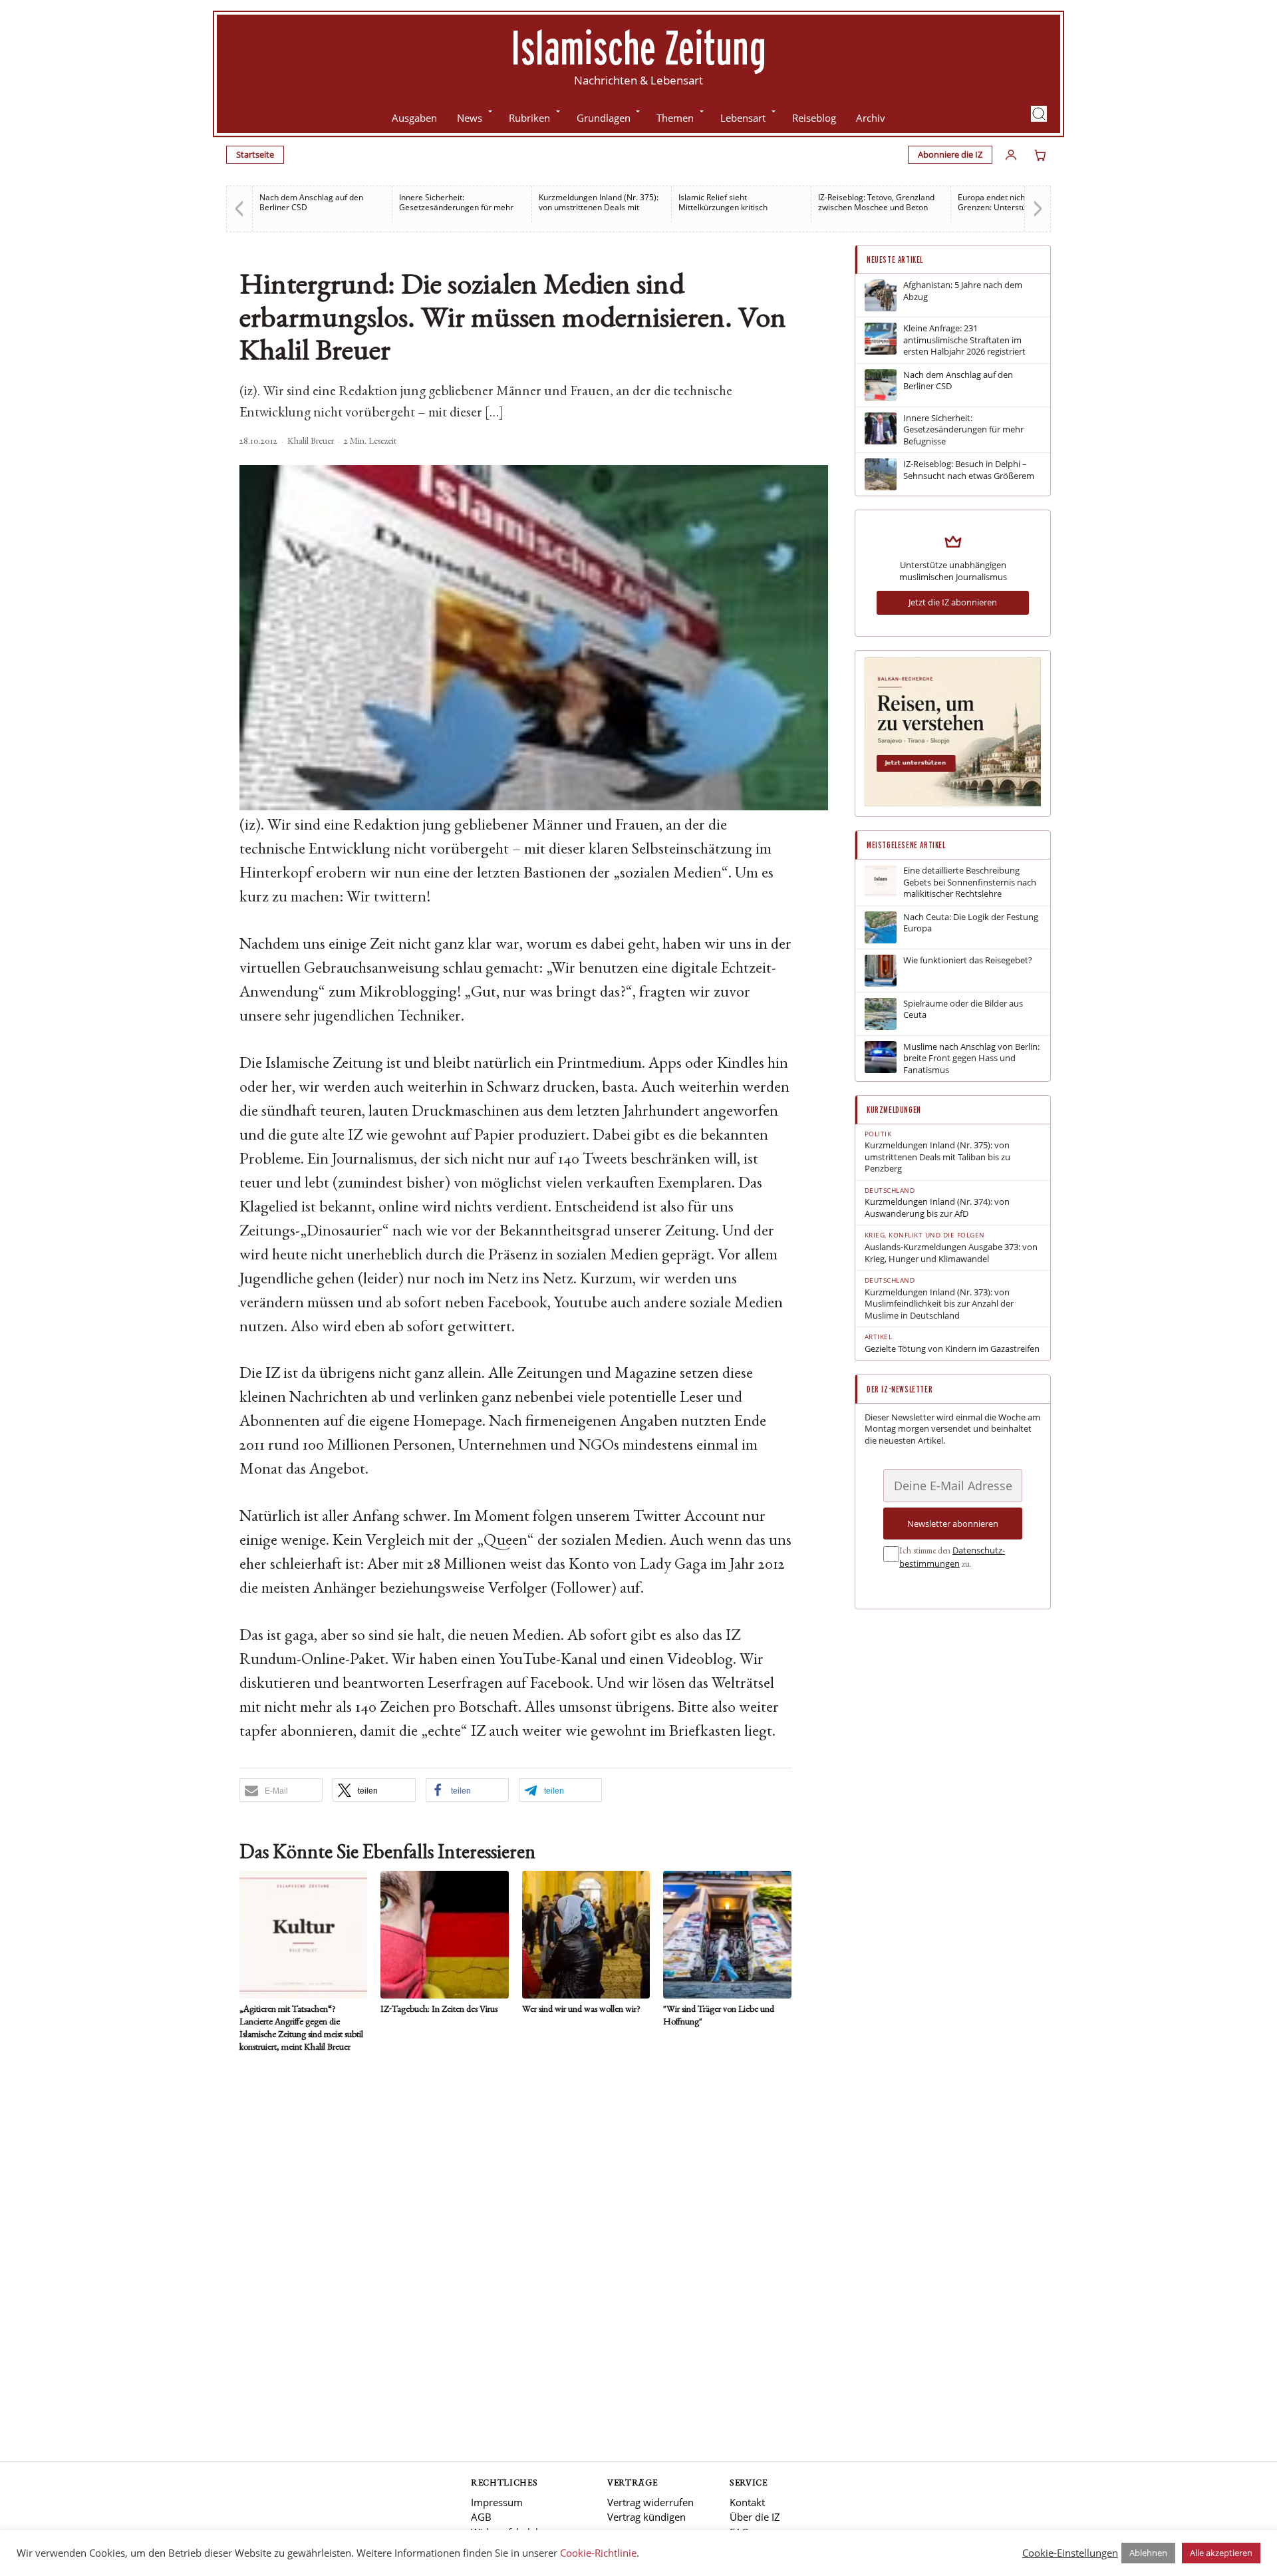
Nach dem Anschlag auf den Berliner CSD (311, 202)
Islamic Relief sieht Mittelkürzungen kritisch (723, 202)
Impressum (497, 2502)
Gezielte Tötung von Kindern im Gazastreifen (952, 1349)
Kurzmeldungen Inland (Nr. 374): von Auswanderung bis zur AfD (937, 1208)
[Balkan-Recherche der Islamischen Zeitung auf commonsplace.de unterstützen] (953, 803)
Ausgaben (414, 118)
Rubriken (529, 118)
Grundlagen (604, 118)
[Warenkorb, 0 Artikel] (1040, 155)
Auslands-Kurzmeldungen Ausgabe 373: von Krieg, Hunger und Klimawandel (951, 1253)
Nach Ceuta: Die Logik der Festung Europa (971, 923)
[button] (1039, 114)
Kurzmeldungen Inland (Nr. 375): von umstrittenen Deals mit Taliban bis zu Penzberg (599, 207)
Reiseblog (814, 118)
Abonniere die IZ (950, 154)
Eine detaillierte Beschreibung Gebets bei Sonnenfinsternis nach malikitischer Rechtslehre (970, 882)
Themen (675, 118)
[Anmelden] (1011, 155)
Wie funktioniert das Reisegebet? (968, 960)
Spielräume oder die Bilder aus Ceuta (963, 1010)
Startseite (255, 154)
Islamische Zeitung (638, 47)
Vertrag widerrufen (650, 2502)
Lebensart (743, 118)
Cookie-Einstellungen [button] (1070, 2553)
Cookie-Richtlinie (598, 2553)
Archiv (871, 118)
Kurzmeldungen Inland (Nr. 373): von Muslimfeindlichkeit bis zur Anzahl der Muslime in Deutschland (939, 1304)
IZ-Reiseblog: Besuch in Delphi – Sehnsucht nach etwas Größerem (969, 470)
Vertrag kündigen (646, 2517)
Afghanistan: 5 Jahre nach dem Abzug (963, 291)
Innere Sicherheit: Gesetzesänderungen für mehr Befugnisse (456, 207)
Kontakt (747, 2502)
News (470, 118)
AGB (481, 2517)
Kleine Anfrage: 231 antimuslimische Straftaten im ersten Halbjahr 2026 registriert (964, 340)
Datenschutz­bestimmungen (952, 1557)
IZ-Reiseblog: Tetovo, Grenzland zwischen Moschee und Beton (876, 202)
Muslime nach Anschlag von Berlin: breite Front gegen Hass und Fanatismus (971, 1058)
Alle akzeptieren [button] (1221, 2553)
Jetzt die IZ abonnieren (953, 602)
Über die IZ (755, 2517)
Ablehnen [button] (1148, 2553)
